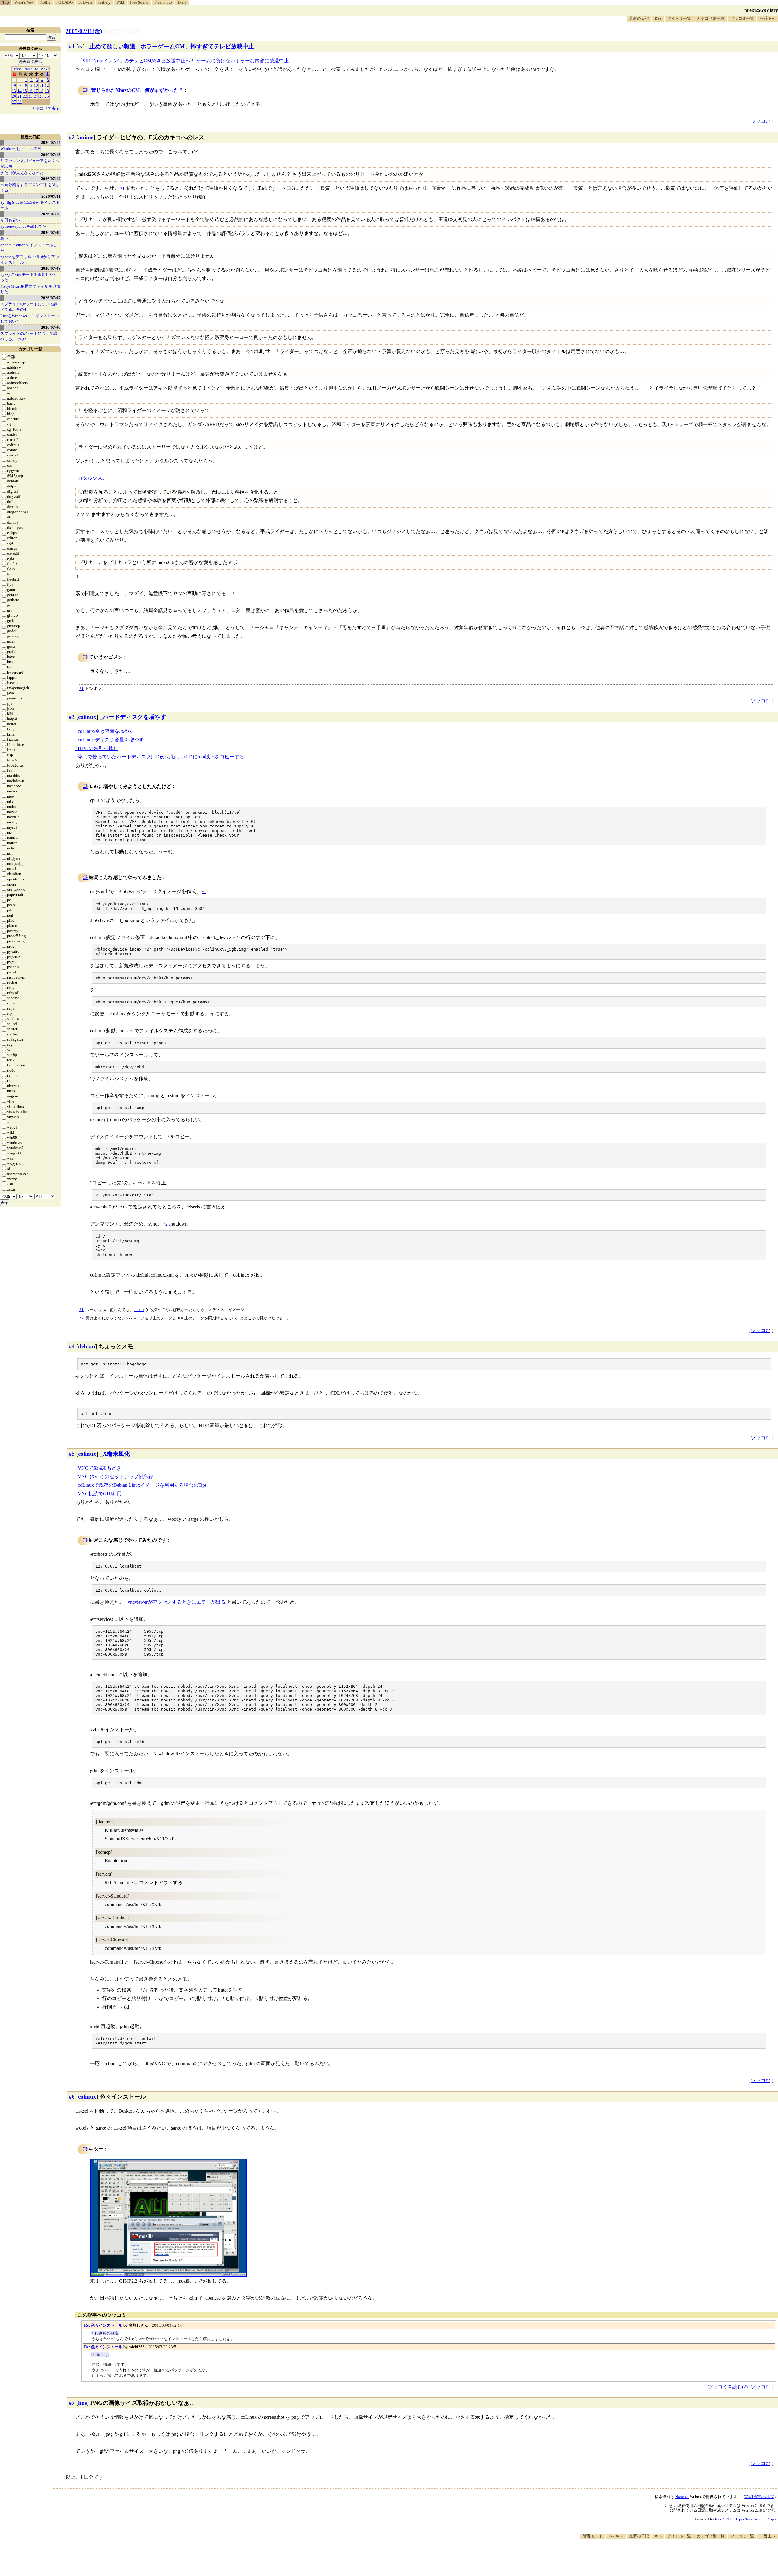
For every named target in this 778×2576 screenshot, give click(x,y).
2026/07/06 (51, 327)
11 (41, 85)
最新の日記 (639, 18)
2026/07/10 (51, 214)
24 (36, 96)
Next (45, 69)
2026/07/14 (51, 142)
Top (6, 2)
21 (19, 96)
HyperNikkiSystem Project (756, 2519)
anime (86, 137)
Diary (182, 2)
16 (30, 91)
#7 (72, 2403)
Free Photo (163, 2)
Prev (17, 69)
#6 (72, 2097)
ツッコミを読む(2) (728, 2387)
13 (14, 91)
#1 (72, 46)
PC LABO (64, 2)
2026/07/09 (51, 232)
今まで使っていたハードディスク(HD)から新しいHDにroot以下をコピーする (161, 757)
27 (14, 102)
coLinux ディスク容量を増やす (111, 740)
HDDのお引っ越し (98, 748)
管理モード (593, 2536)
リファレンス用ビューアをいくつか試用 (30, 163)
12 (47, 85)
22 (25, 96)
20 (14, 96)
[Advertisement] (667, 2557)
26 (47, 96)
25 (41, 96)
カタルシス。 (92, 478)
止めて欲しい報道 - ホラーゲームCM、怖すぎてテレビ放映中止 (172, 46)
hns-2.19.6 (724, 2519)
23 (30, 96)
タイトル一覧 (679, 18)
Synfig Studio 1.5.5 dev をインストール (30, 205)
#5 (72, 1454)
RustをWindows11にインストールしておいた (30, 319)
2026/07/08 (51, 268)
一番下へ (768, 18)
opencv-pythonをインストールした (29, 248)
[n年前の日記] (121, 31)
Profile (45, 2)
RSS (658, 18)
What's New (24, 2)
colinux (87, 717)
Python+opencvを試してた (23, 226)
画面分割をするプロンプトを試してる (30, 187)
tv (81, 46)
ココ (140, 1310)
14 (19, 91)
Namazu (682, 2497)
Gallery (105, 2)
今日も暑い (10, 220)
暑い (4, 239)
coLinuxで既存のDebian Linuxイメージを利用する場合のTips (142, 1485)
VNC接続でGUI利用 (100, 1494)
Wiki (120, 2)
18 (41, 91)
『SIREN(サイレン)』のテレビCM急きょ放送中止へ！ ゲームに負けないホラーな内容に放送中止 (183, 61)
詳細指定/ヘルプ (760, 2497)
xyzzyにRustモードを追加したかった (29, 277)
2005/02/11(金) (84, 31)
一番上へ (768, 2536)
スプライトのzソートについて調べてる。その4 (29, 307)
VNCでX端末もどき (100, 1468)
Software (86, 2)
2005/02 (31, 69)
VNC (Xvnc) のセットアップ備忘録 (115, 1477)
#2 (72, 137)
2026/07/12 (51, 179)
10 (36, 85)
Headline (616, 2536)
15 (25, 91)
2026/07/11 (51, 196)
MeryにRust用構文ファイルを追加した (30, 289)
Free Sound (139, 2)
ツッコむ (761, 121)
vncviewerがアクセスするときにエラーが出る (177, 1602)
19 (47, 91)
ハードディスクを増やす (134, 717)
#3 (72, 717)
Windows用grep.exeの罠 (21, 149)
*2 (81, 1318)
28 (19, 102)
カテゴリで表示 (46, 108)
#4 (72, 1346)
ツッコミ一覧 (742, 18)
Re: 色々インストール (103, 2325)
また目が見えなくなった (22, 173)
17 (36, 91)
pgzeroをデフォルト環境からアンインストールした (30, 260)
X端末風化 (116, 1454)
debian (87, 1346)
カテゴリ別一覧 (711, 18)
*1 (81, 689)
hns (83, 2403)
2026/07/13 (51, 155)
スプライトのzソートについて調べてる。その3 (29, 336)
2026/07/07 (51, 298)
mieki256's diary (761, 10)
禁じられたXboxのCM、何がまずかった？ (137, 90)
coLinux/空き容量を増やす (106, 731)
